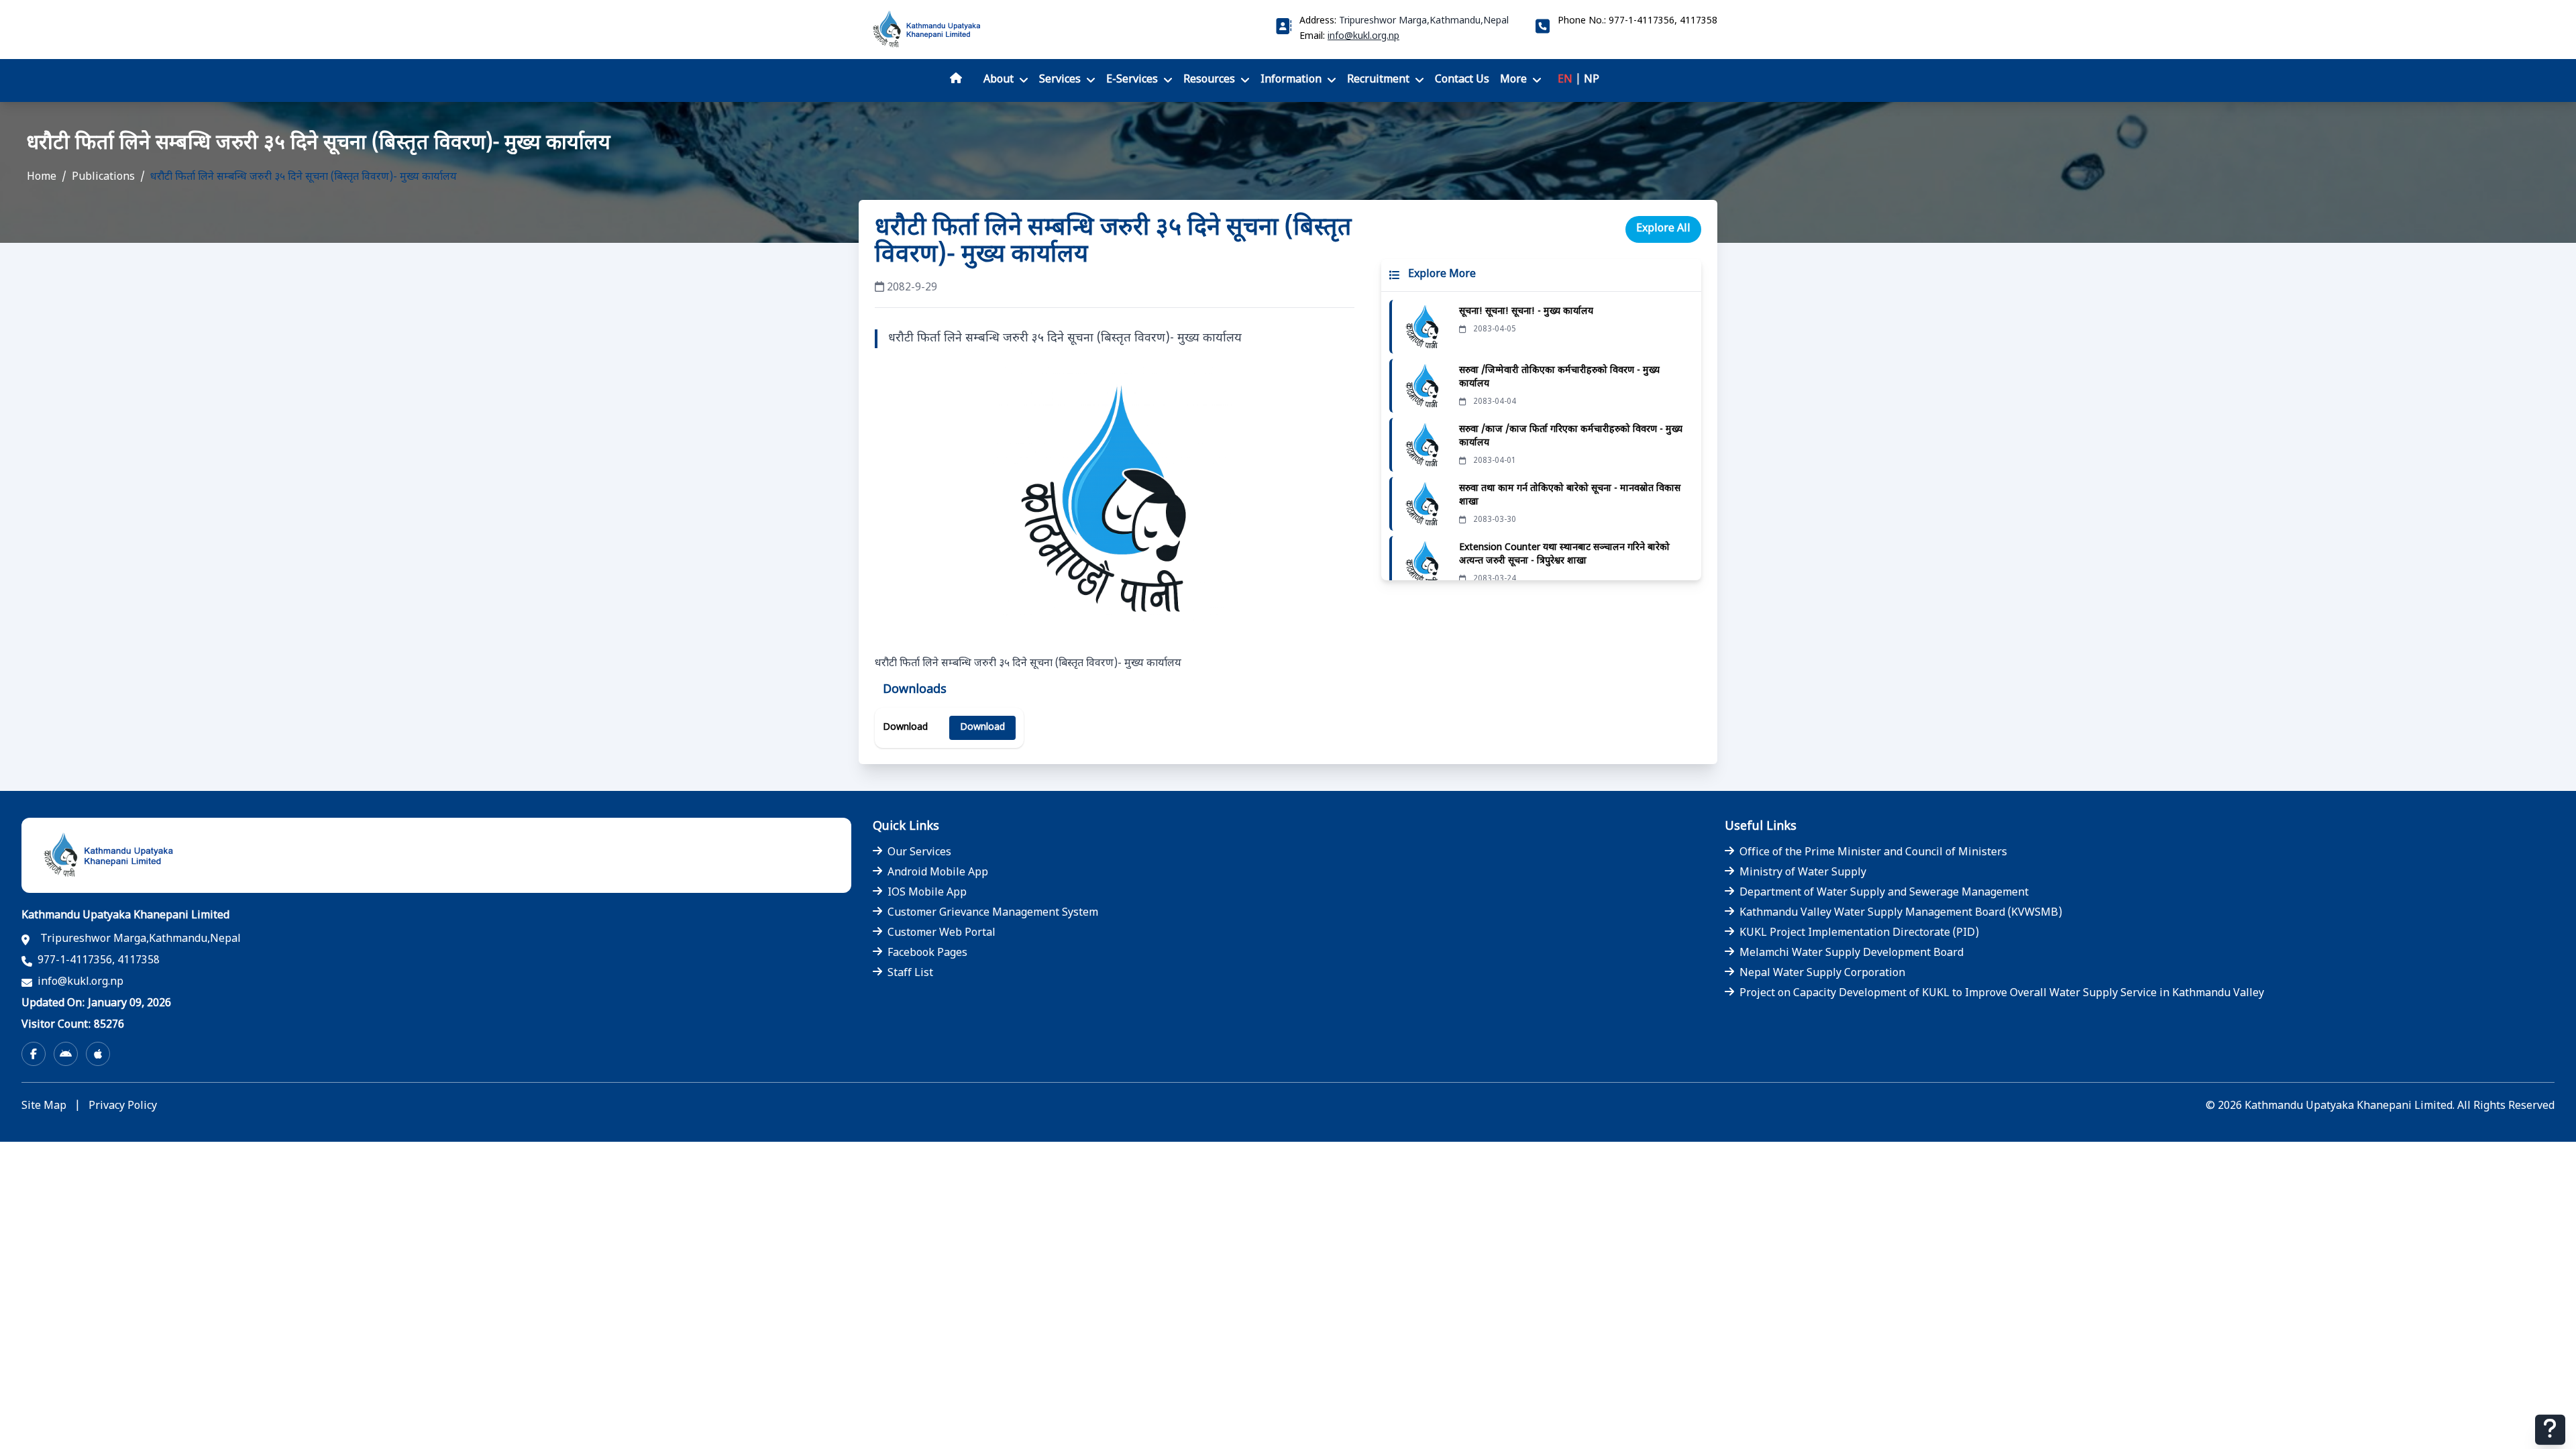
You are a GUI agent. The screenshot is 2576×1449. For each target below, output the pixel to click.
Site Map (44, 1107)
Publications (103, 177)
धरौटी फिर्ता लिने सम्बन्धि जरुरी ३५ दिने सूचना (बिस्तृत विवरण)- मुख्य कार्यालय (304, 177)
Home (42, 177)
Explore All (1663, 229)
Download (982, 728)
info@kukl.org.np (1363, 37)
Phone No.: (1638, 21)
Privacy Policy (123, 1107)
